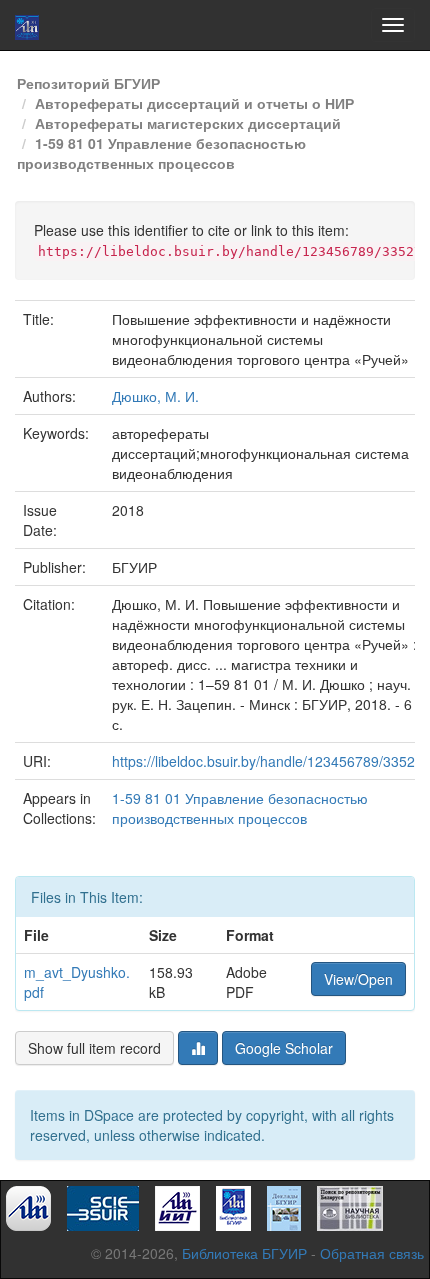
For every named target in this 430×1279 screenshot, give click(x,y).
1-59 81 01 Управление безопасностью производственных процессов (161, 153)
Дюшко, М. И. (155, 396)
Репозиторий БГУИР (88, 83)
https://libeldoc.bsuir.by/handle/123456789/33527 (267, 761)
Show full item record (94, 1048)
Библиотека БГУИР (244, 1253)
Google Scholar (284, 1048)
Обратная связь (372, 1253)
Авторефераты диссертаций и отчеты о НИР (194, 103)
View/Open (358, 979)
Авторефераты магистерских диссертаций (188, 123)
